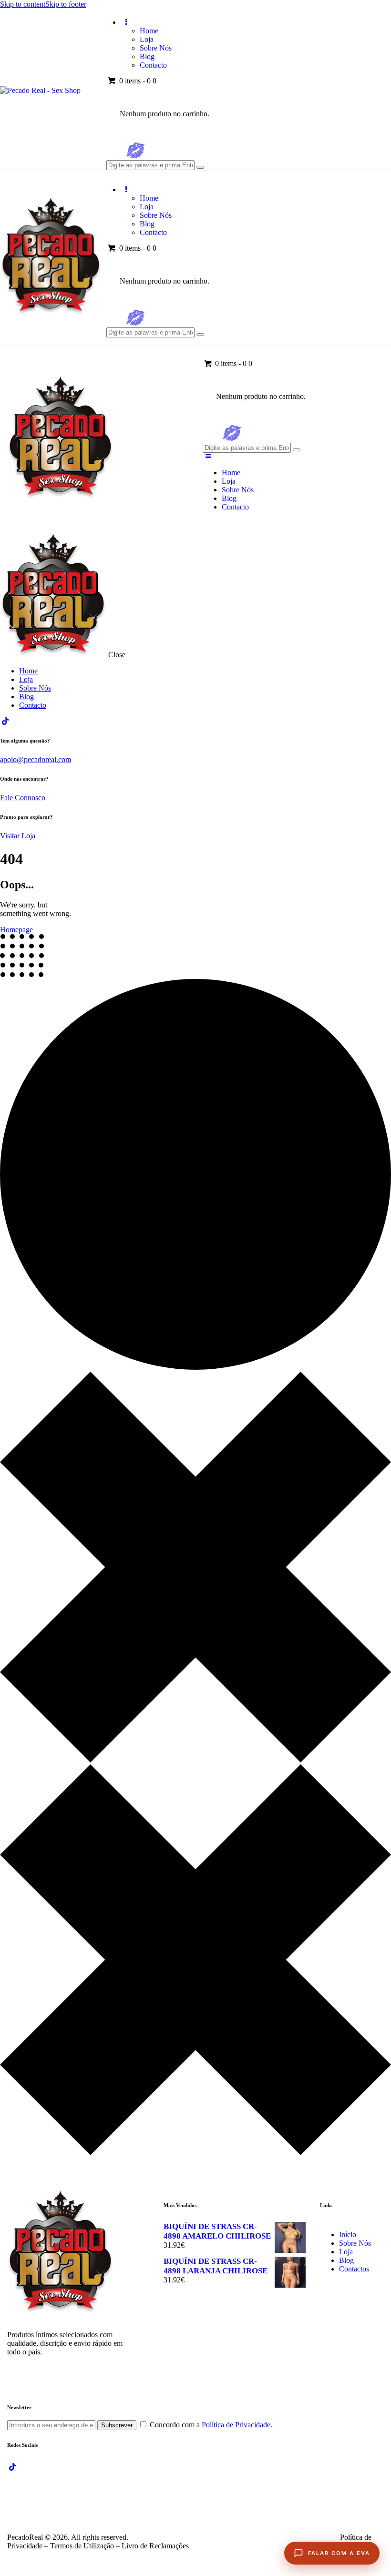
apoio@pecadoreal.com (36, 759)
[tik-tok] (5, 721)
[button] (208, 456)
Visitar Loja (18, 836)
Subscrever (117, 2425)
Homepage (16, 930)
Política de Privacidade (236, 2425)
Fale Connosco (23, 798)
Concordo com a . (211, 2425)
